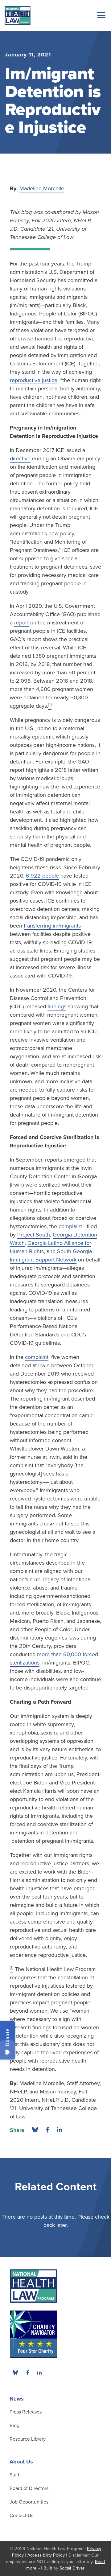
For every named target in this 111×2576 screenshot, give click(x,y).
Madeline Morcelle (42, 188)
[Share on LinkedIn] (60, 2130)
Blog (14, 2426)
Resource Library (28, 2439)
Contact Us (21, 2516)
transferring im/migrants (52, 926)
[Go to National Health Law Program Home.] (18, 15)
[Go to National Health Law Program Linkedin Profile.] (39, 2372)
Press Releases (26, 2412)
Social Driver (72, 2568)
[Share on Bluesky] (35, 2130)
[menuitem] (27, 2372)
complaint (70, 1226)
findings (57, 1006)
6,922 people (42, 876)
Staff (14, 2475)
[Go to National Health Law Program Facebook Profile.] (27, 2372)
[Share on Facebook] (48, 2130)
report (21, 623)
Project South (34, 1235)
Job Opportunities (29, 2502)
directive (20, 459)
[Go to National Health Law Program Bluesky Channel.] (15, 2372)
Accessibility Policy (46, 2555)
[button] (100, 15)
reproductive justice (34, 380)
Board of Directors (29, 2488)
